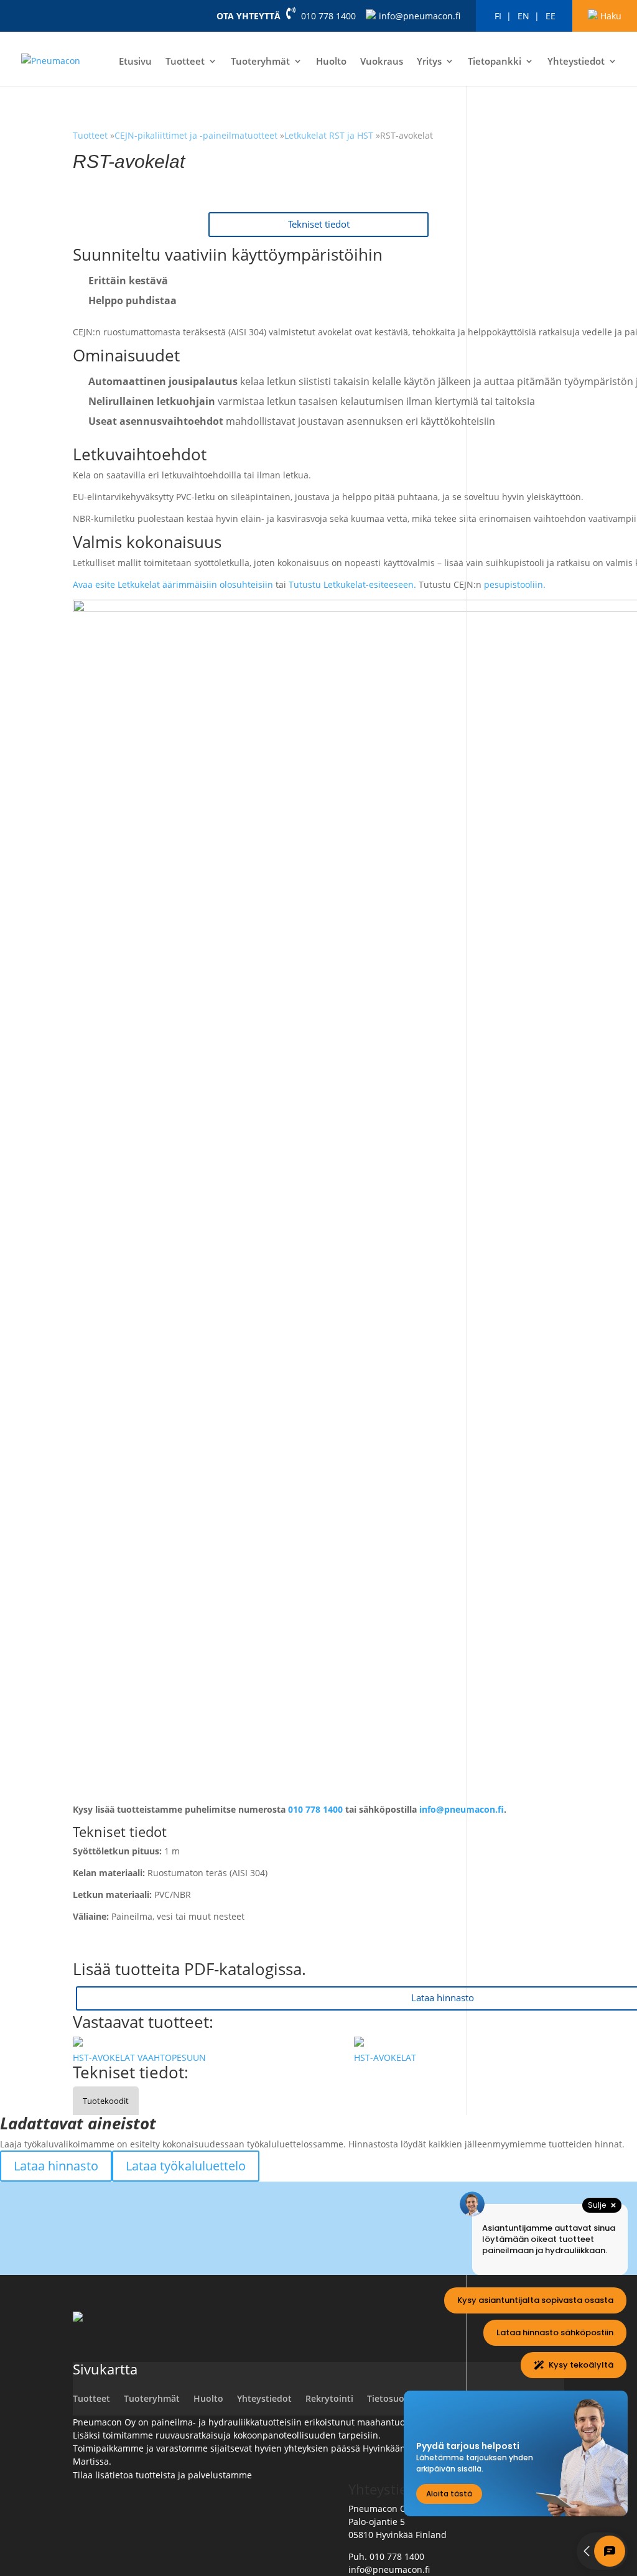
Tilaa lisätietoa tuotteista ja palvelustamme (162, 2475)
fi (498, 16)
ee (551, 16)
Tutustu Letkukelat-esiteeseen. (354, 584)
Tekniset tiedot (319, 224)
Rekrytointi (329, 2398)
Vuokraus (382, 62)
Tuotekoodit (106, 2101)
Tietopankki (495, 62)
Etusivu (135, 62)
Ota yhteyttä (249, 16)
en (523, 16)
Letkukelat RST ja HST (329, 135)
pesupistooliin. (515, 584)
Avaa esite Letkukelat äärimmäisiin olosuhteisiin (173, 584)
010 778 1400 (328, 16)
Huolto (331, 62)
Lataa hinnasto (56, 2166)
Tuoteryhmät (260, 62)
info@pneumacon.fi (420, 16)
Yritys (429, 62)
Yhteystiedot (576, 62)
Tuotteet (185, 62)
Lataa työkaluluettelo (186, 2166)
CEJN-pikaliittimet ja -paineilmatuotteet (197, 135)
